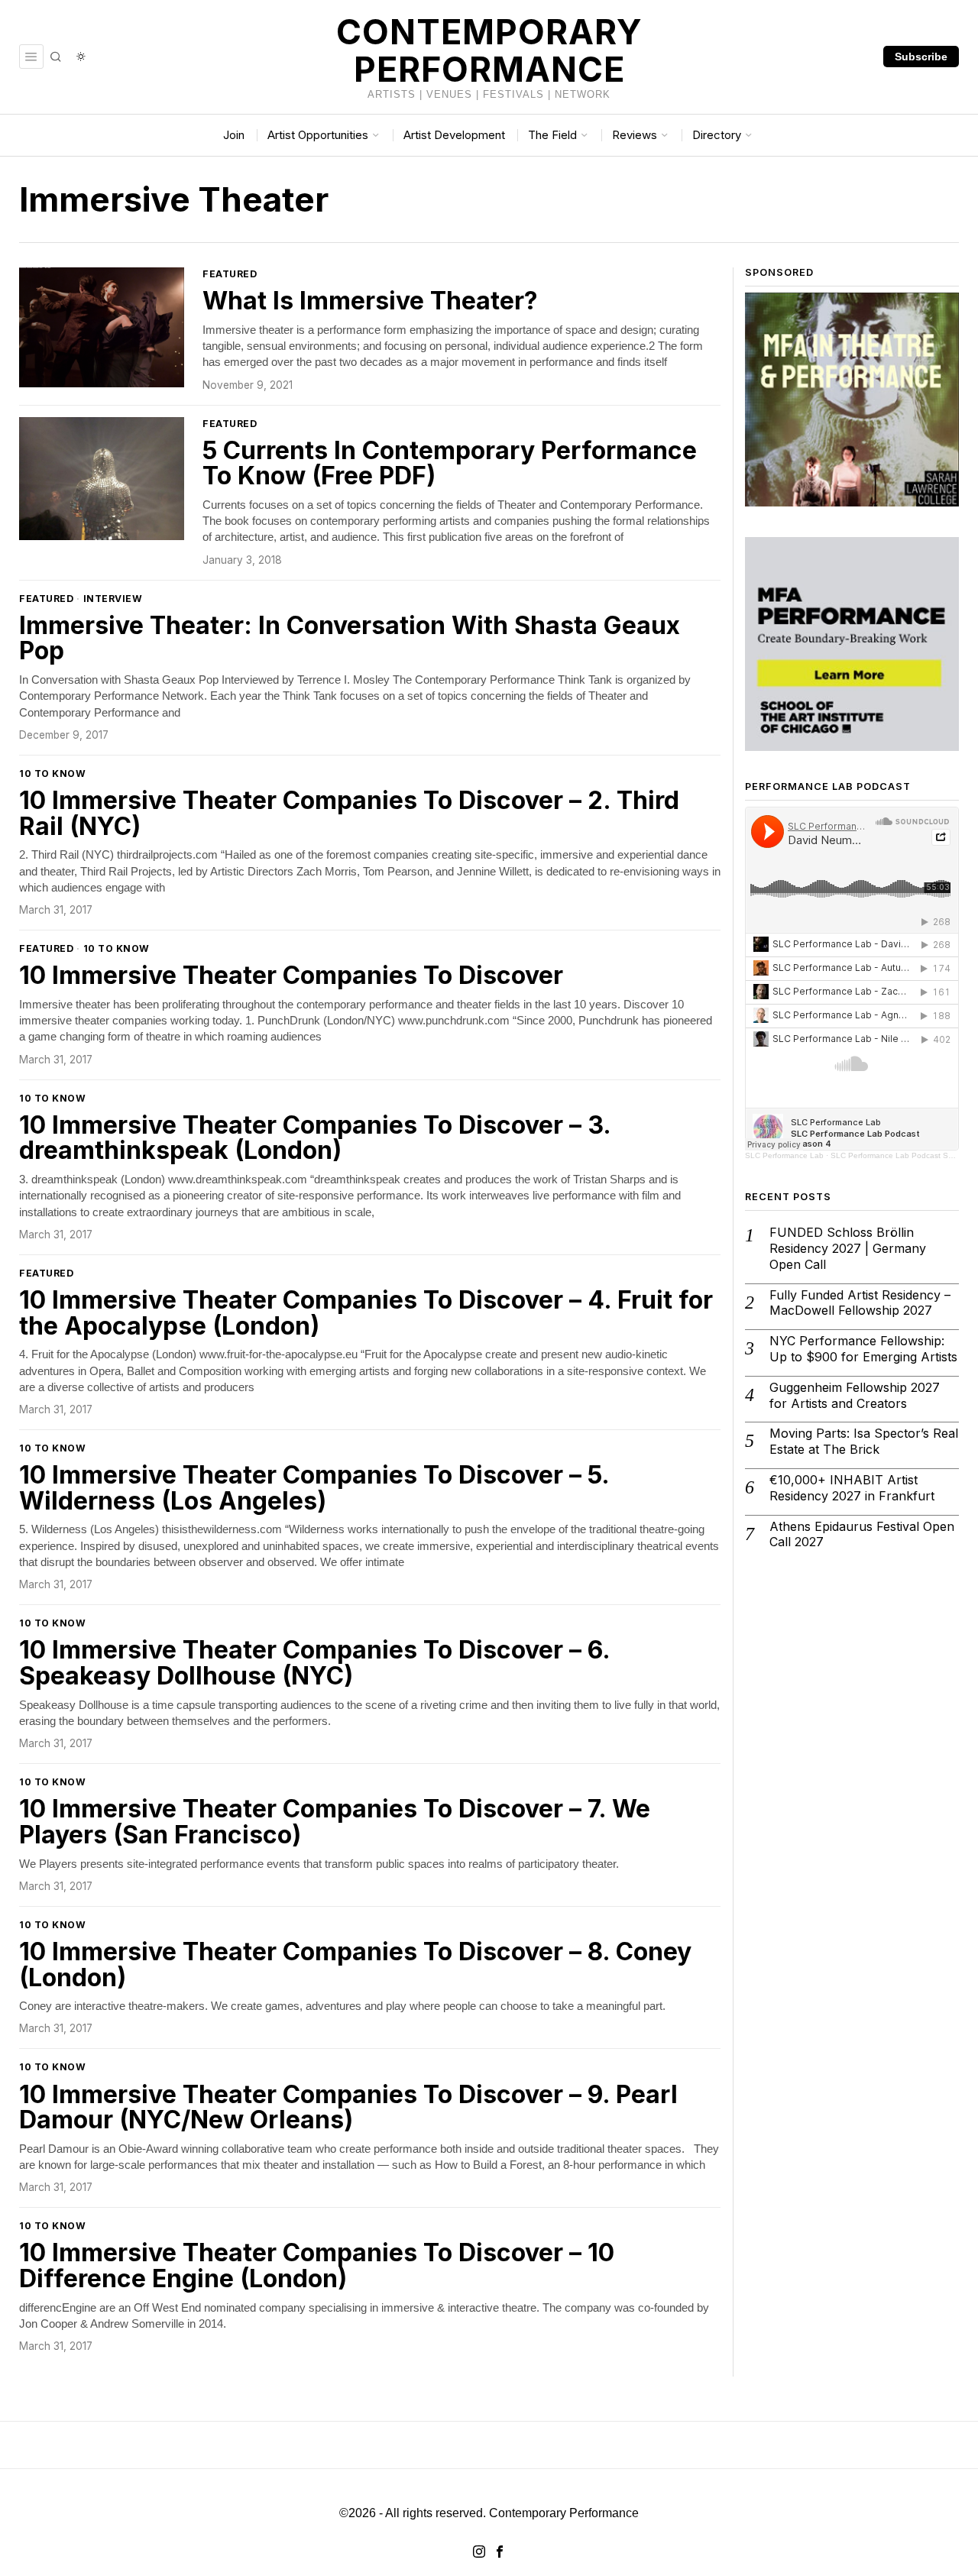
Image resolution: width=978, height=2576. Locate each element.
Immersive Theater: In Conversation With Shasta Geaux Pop (350, 638)
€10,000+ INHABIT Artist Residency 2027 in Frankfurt (852, 1488)
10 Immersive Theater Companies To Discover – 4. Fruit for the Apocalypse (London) (366, 1313)
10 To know (52, 773)
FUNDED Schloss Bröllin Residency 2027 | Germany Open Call (848, 1248)
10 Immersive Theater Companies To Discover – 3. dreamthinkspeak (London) (315, 1138)
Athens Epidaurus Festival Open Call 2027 (862, 1534)
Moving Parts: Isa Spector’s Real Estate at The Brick (864, 1441)
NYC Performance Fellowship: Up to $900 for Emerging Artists (863, 1349)
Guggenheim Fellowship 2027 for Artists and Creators (855, 1395)
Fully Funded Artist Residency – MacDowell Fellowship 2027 (860, 1303)
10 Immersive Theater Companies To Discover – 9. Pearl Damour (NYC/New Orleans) (348, 2107)
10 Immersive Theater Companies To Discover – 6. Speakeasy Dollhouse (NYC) (314, 1663)
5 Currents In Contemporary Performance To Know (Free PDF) (450, 463)
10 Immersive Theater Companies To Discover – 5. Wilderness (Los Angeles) (314, 1488)
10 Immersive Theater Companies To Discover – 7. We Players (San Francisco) (335, 1822)
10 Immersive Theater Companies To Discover (291, 976)
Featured (230, 274)
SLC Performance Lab (784, 1155)
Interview (113, 599)
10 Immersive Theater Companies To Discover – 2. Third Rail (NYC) (349, 813)
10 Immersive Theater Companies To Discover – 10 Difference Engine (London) (317, 2265)
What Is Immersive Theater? (370, 301)
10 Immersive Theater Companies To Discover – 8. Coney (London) (355, 1964)
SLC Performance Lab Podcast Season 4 (904, 1155)
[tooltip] (479, 2552)
